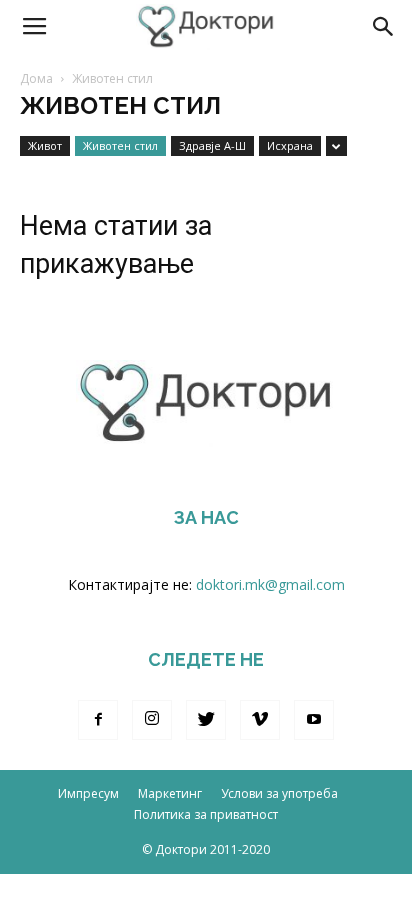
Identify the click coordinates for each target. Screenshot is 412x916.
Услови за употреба (279, 793)
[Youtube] (314, 720)
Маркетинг (170, 793)
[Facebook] (98, 720)
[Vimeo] (260, 720)
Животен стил (120, 145)
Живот (45, 145)
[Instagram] (152, 720)
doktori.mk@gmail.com (270, 584)
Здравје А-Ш (212, 145)
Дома (36, 78)
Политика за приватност (206, 814)
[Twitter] (206, 720)
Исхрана (290, 145)
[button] (384, 27)
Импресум (88, 793)
